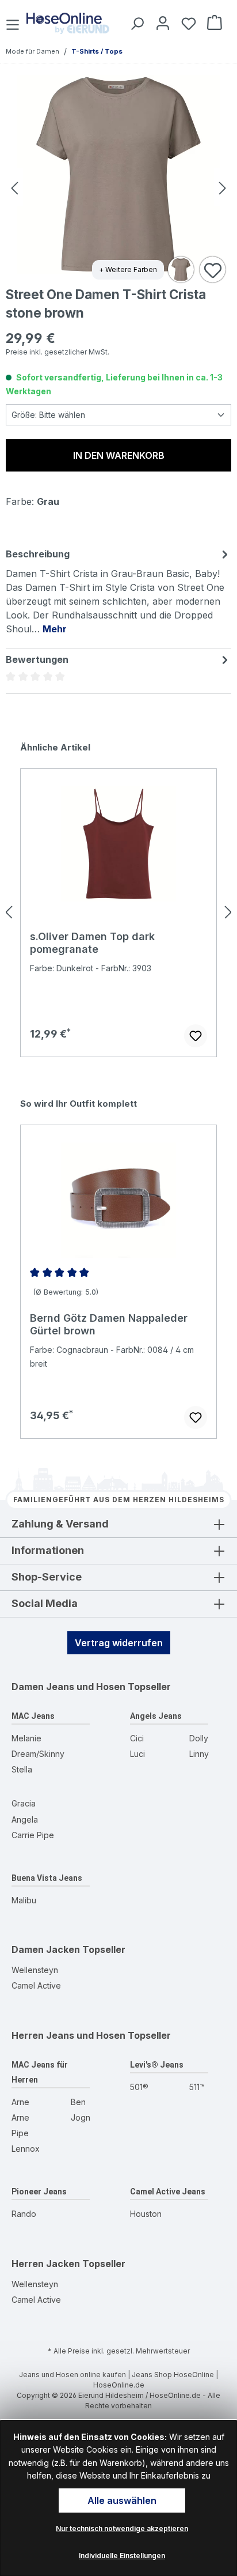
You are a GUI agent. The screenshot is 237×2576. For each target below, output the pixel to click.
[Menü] (14, 23)
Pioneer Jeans (39, 2192)
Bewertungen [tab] (37, 659)
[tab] (118, 591)
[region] (118, 912)
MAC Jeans (33, 1716)
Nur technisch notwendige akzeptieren (122, 2528)
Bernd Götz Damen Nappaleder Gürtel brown (109, 1324)
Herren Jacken (46, 2264)
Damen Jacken (46, 1949)
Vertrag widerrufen (119, 1643)
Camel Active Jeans (168, 2192)
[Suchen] (135, 23)
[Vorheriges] (14, 188)
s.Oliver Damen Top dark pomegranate (92, 943)
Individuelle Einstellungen (122, 2556)
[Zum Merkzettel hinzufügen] (213, 270)
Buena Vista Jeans (47, 1878)
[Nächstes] (223, 188)
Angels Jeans (156, 1716)
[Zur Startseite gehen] (68, 23)
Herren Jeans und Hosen (68, 2035)
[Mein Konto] (161, 23)
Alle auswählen (122, 2500)
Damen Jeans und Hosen (68, 1687)
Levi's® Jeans (157, 2065)
